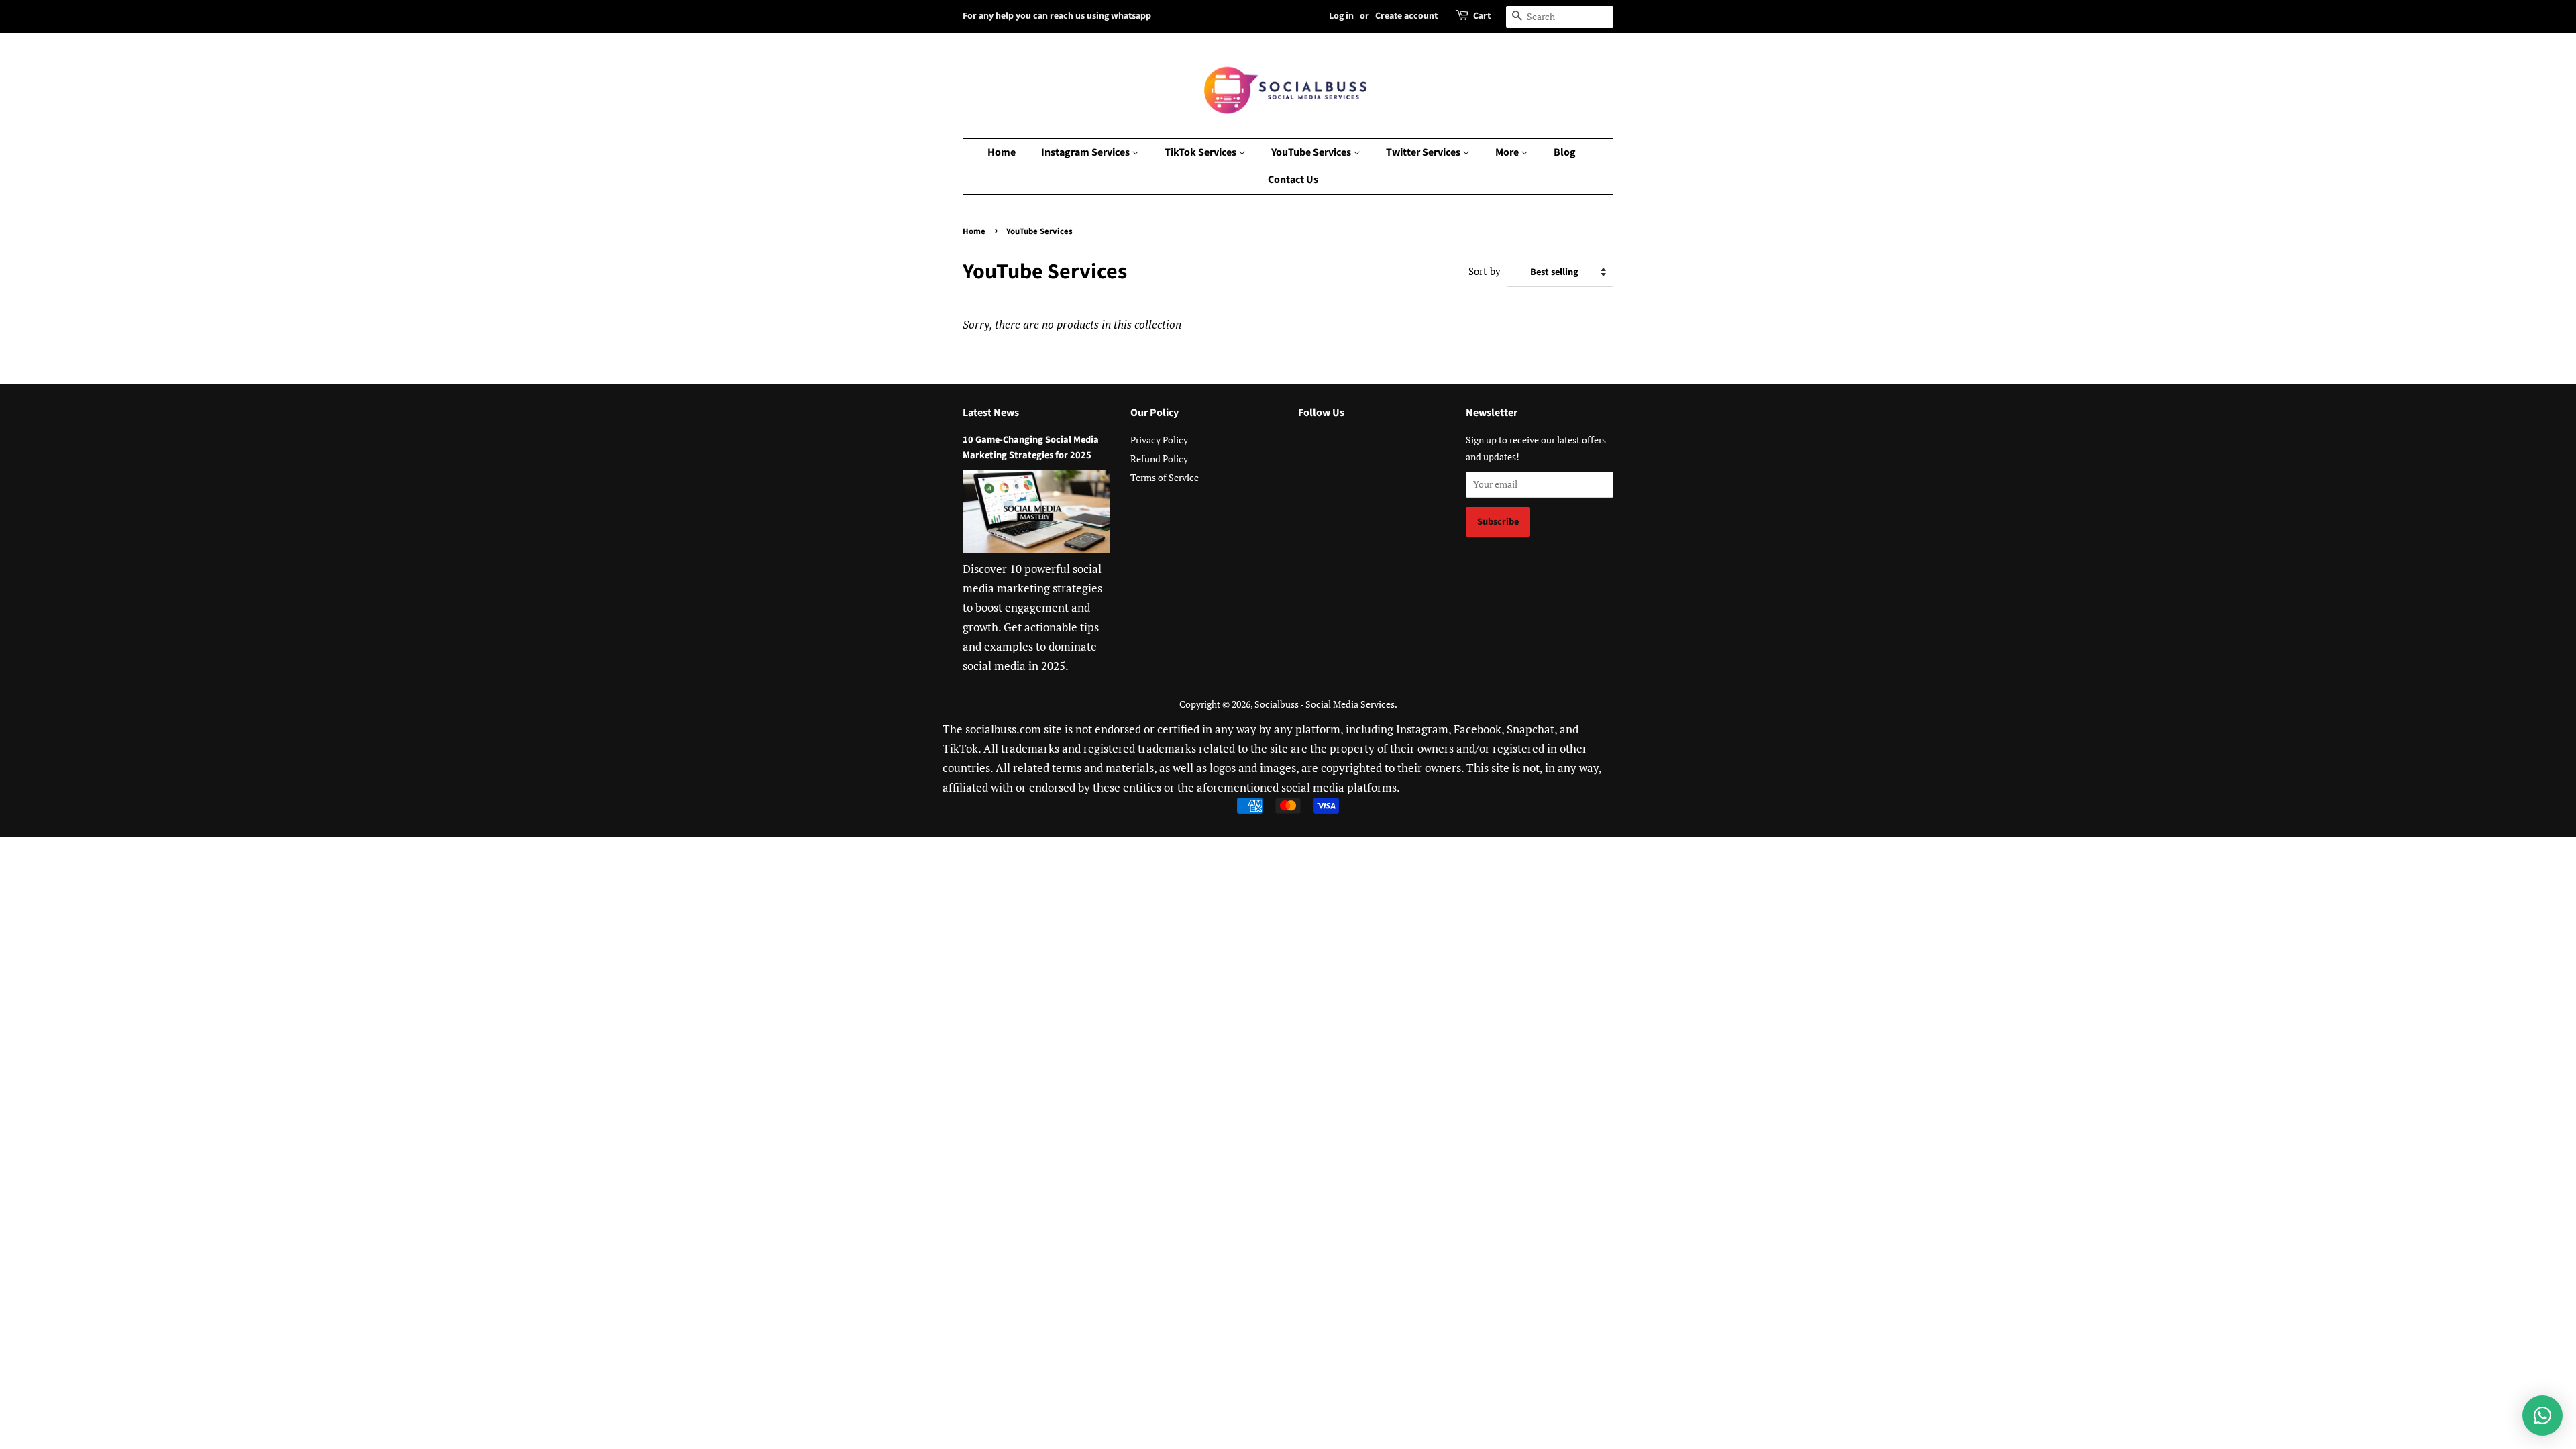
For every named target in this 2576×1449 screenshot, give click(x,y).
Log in (1341, 16)
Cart (1482, 16)
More (1508, 152)
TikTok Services (1201, 152)
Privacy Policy (1159, 440)
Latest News (991, 413)
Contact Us (1293, 180)
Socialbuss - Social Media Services (1325, 704)
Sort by (1485, 271)
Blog (1565, 152)
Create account (1406, 16)
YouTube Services (1312, 152)
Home (1002, 152)
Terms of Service (1165, 477)
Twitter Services (1424, 152)
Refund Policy (1159, 459)
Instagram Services (1086, 152)
